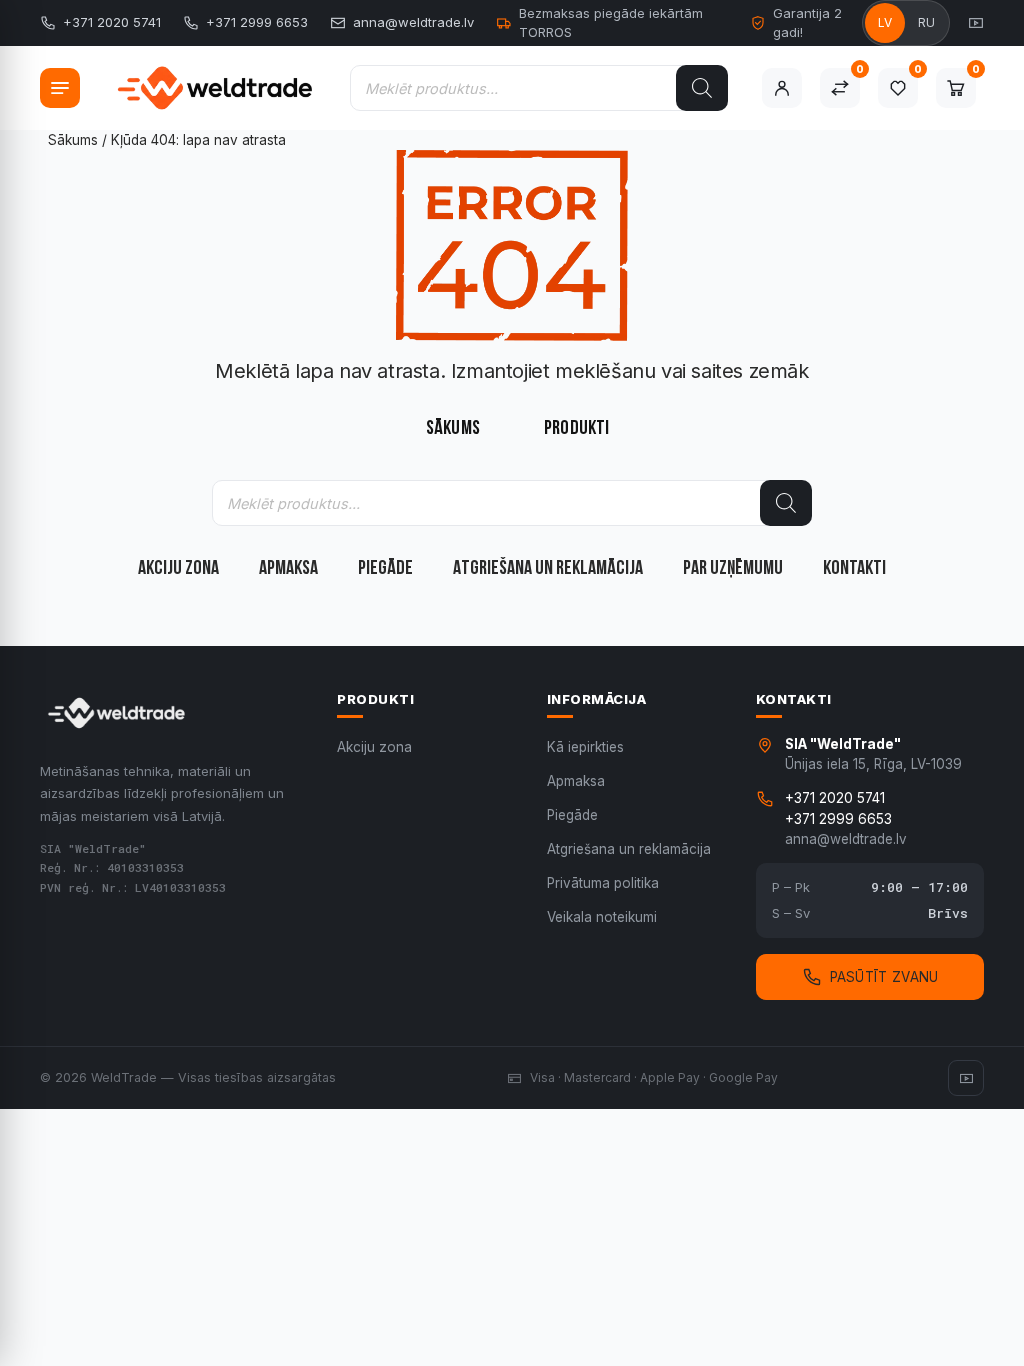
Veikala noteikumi (602, 917)
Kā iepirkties (585, 747)
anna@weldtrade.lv (413, 22)
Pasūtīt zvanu (884, 977)
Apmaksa (288, 569)
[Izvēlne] (60, 88)
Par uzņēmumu (733, 569)
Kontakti (854, 569)
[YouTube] (976, 23)
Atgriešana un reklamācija (548, 569)
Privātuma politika (603, 883)
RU (927, 22)
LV (885, 22)
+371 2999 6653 (257, 22)
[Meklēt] (702, 88)
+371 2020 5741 (112, 22)
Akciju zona (178, 569)
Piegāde (385, 569)
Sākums (73, 140)
